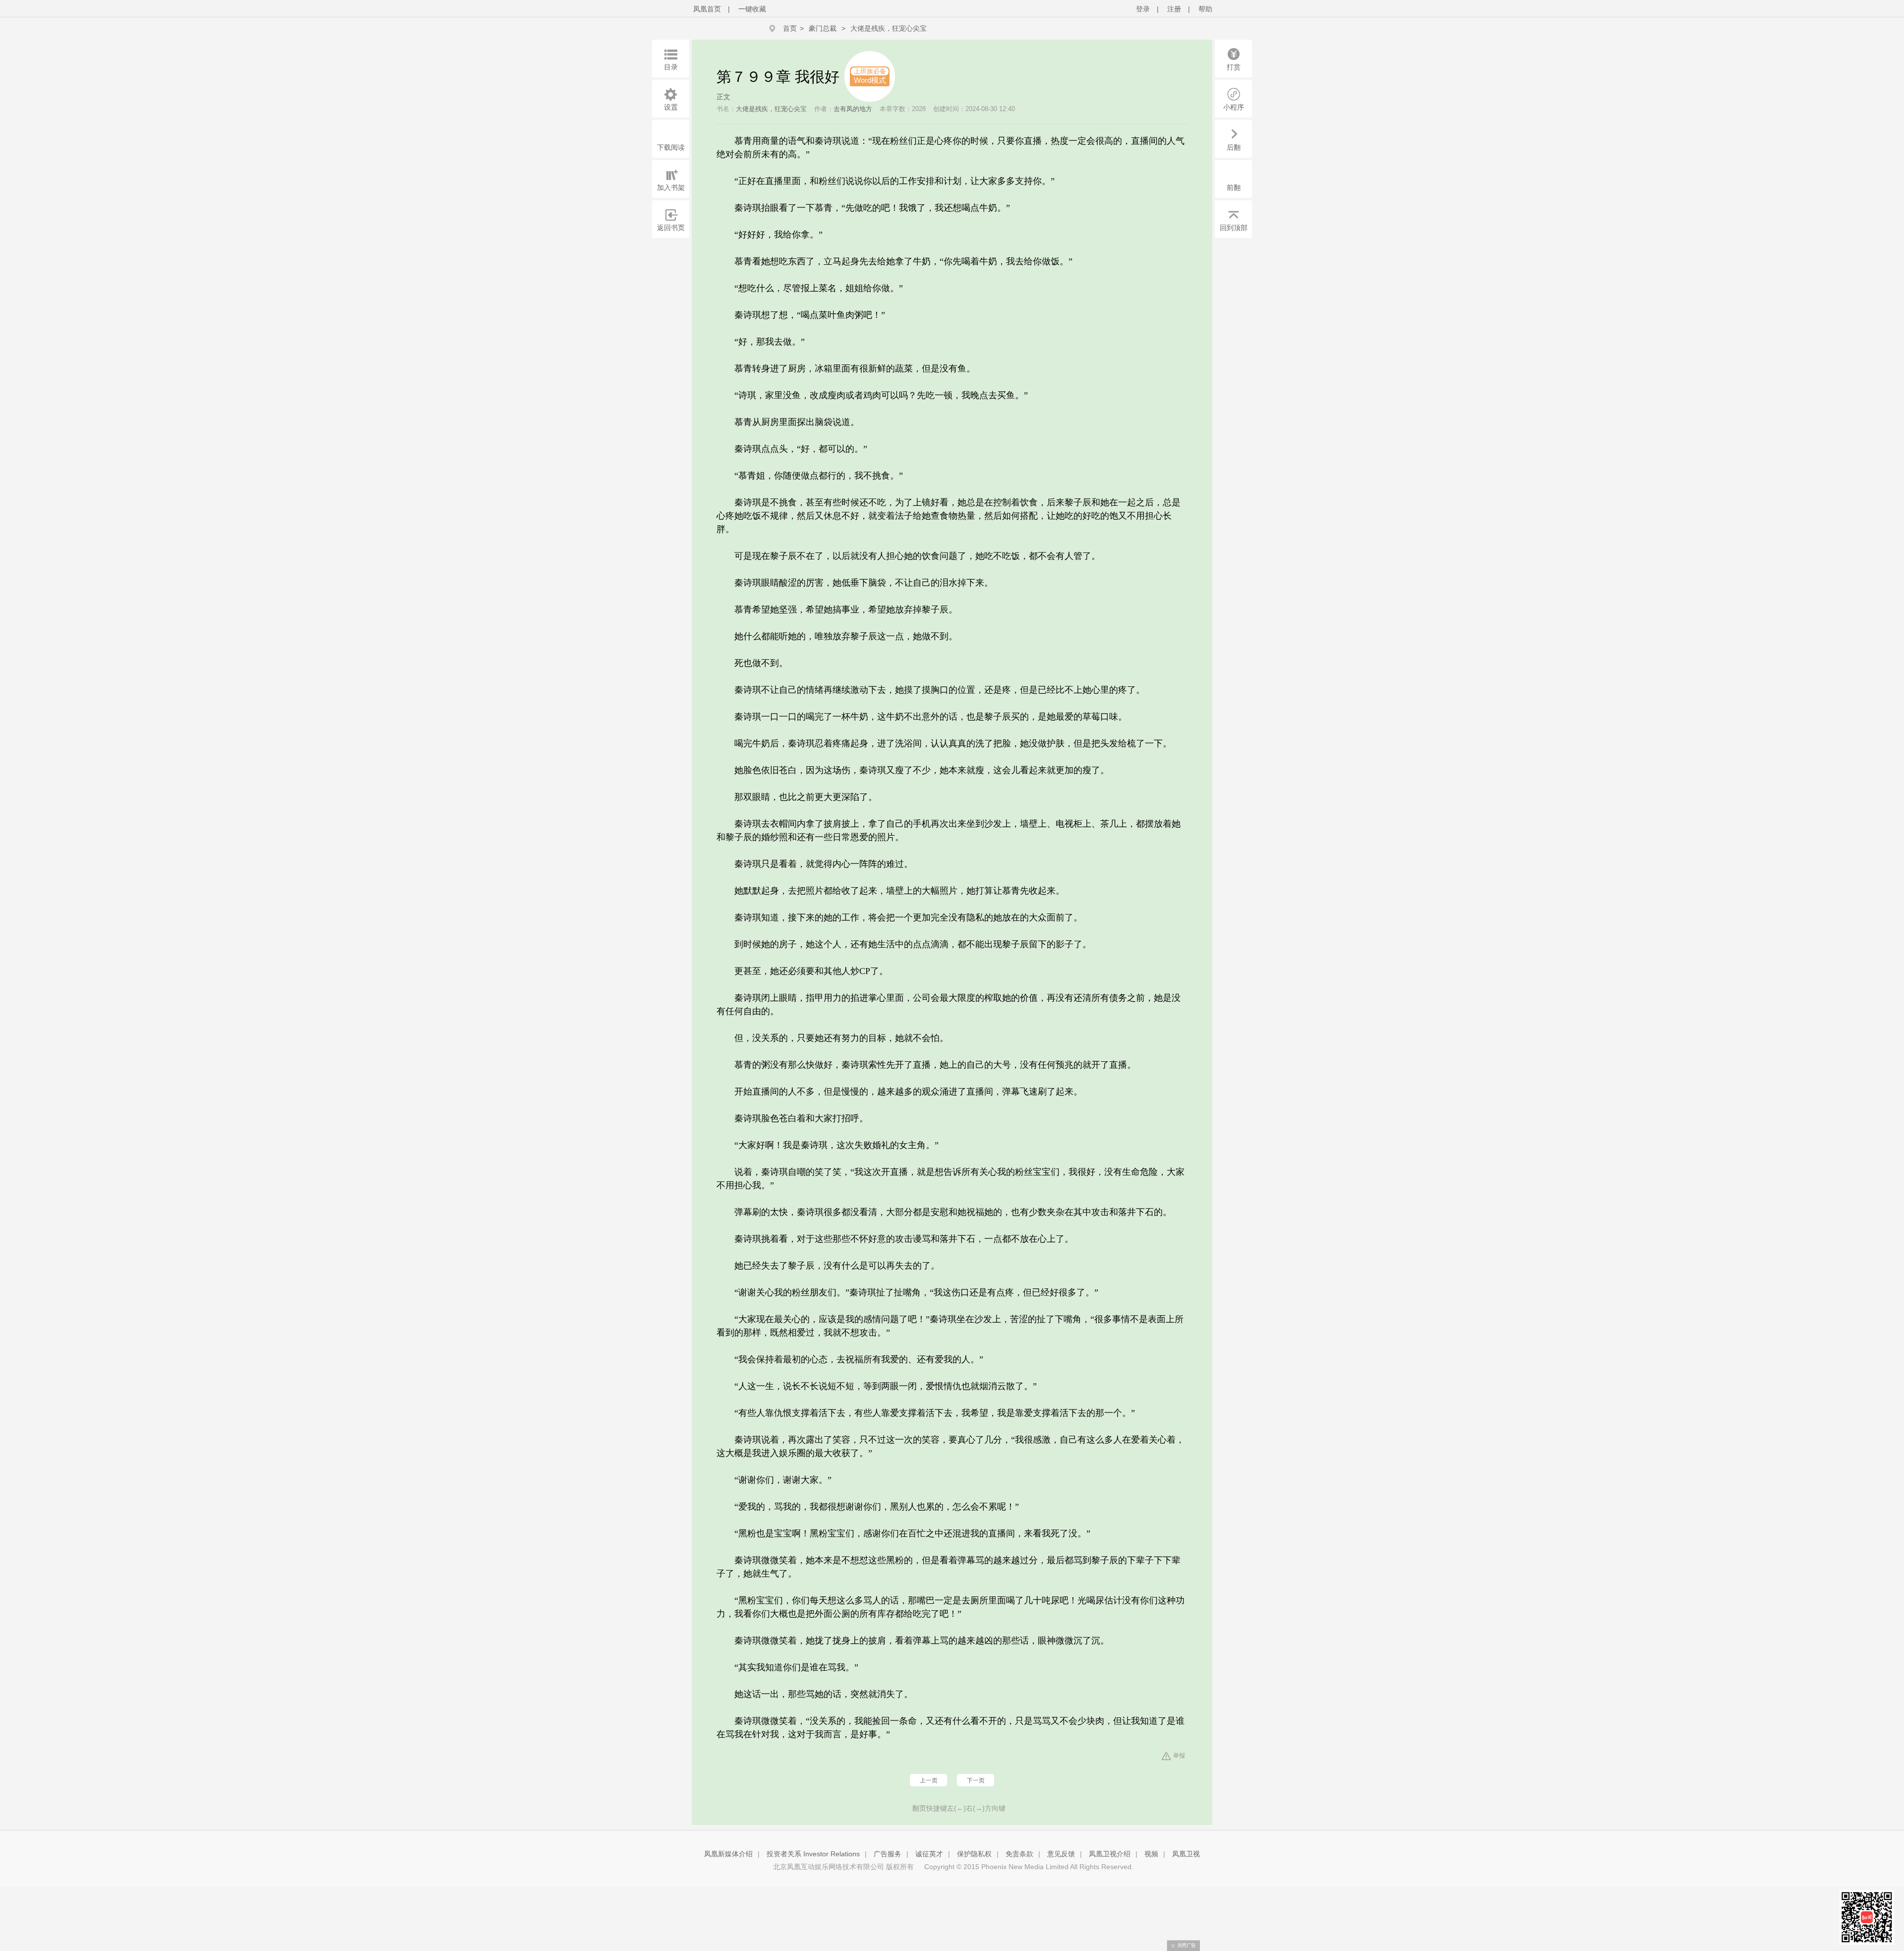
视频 (1151, 1854)
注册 (1174, 9)
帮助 (1205, 9)
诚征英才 (929, 1854)
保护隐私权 (974, 1854)
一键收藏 (752, 9)
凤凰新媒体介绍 (728, 1854)
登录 (1143, 9)
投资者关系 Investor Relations (813, 1854)
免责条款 (1019, 1854)
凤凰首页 (707, 9)
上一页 (929, 1780)
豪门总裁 (823, 28)
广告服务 (888, 1854)
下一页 (976, 1780)
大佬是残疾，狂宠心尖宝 (889, 28)
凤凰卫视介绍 (1110, 1854)
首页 (790, 28)
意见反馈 (1061, 1854)
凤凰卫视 (1186, 1854)
